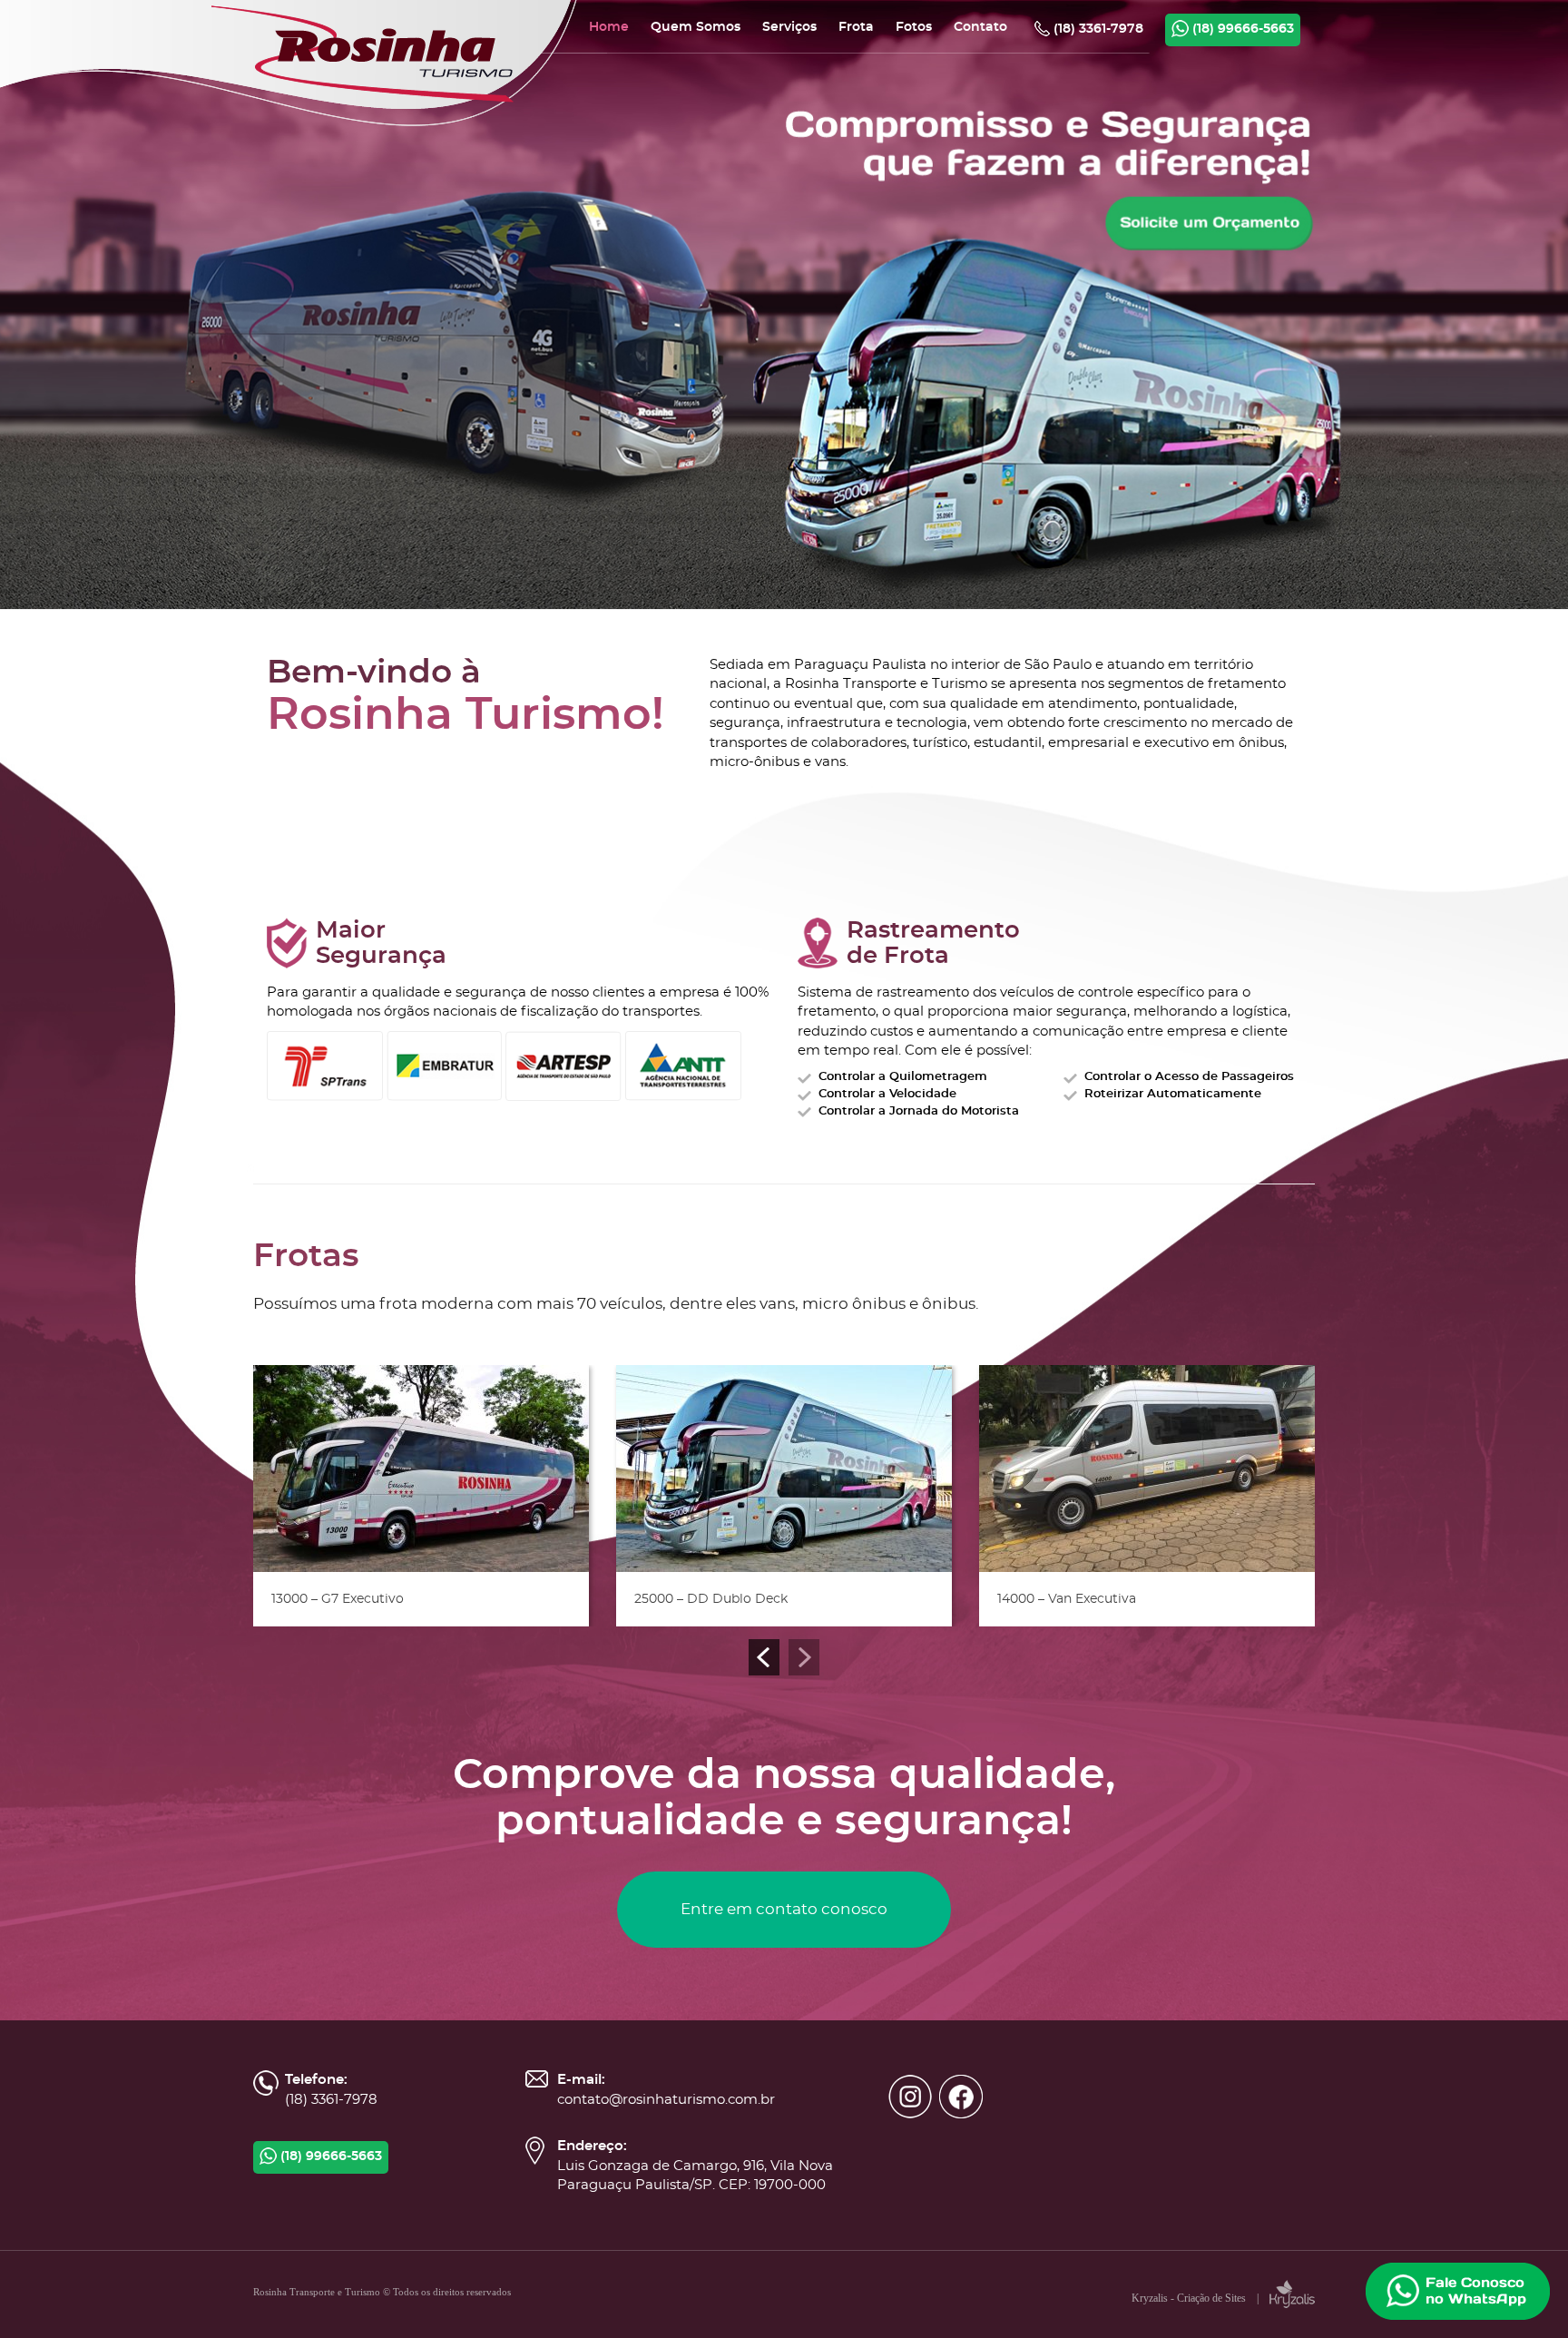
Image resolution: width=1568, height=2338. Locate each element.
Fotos (914, 27)
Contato (980, 27)
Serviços (789, 27)
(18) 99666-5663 (1241, 29)
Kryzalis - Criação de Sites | (1200, 2298)
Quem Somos (696, 27)
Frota (856, 27)
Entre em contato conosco (784, 1909)
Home (609, 27)
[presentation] (764, 1657)
